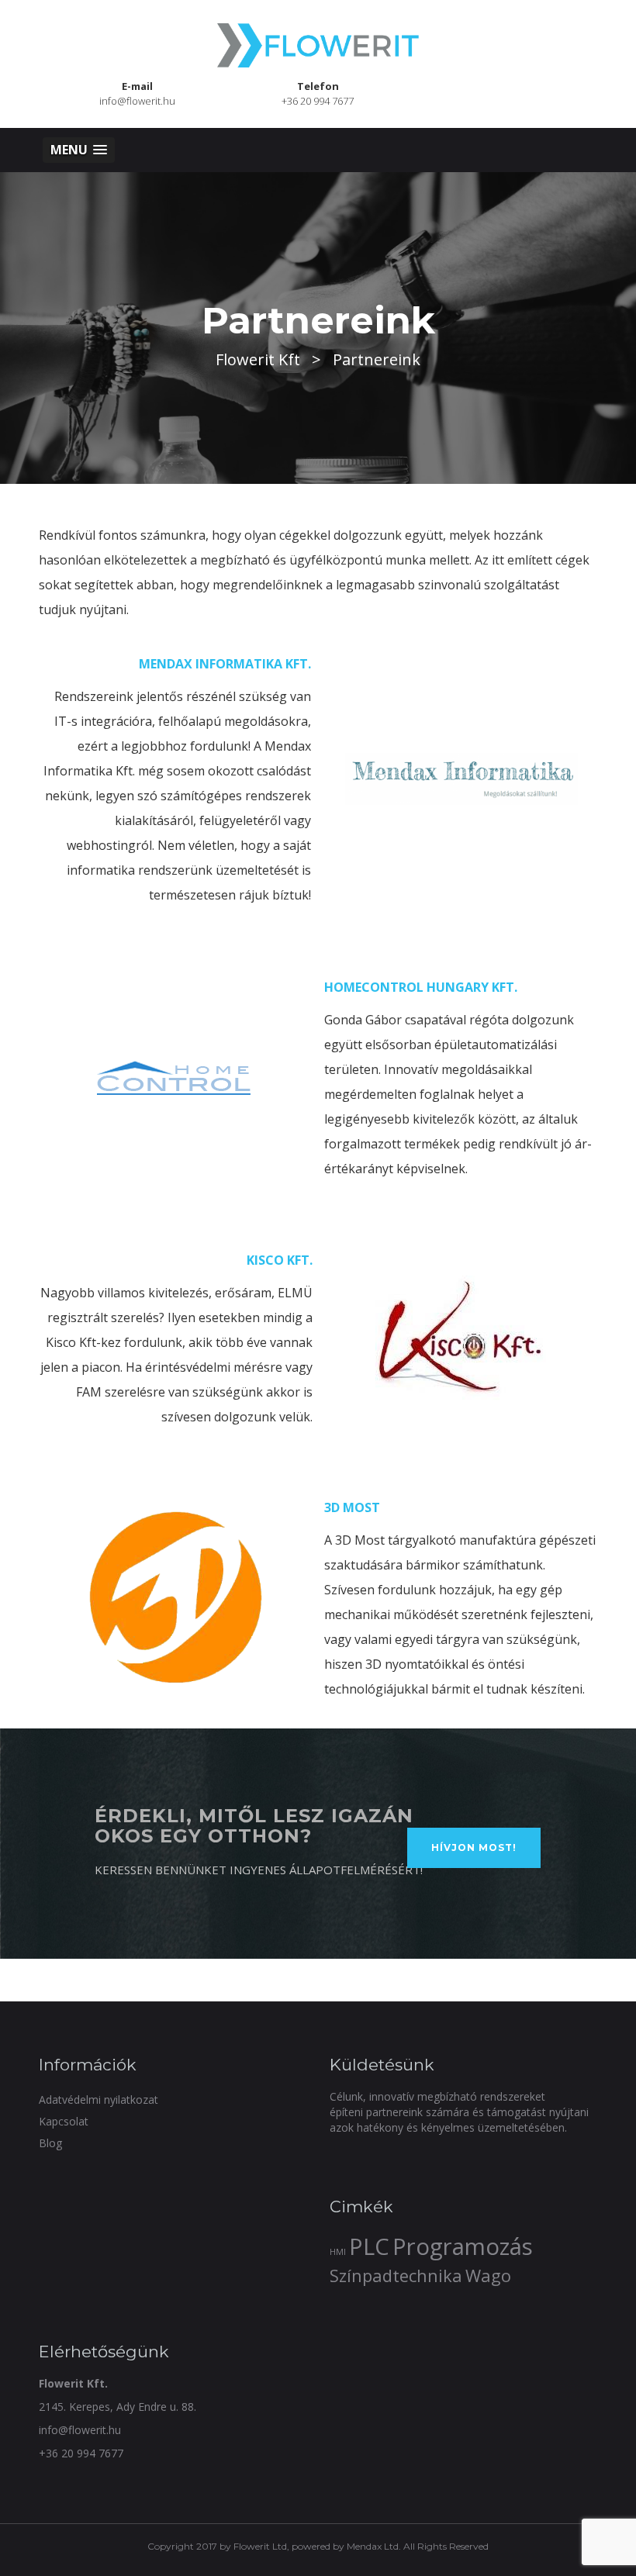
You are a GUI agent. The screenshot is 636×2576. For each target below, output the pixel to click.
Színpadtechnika (396, 2276)
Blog (50, 2143)
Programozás (463, 2246)
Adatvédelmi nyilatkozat (99, 2099)
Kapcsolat (64, 2121)
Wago (488, 2276)
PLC (369, 2246)
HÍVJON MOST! (474, 1847)
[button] (79, 150)
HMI (338, 2252)
